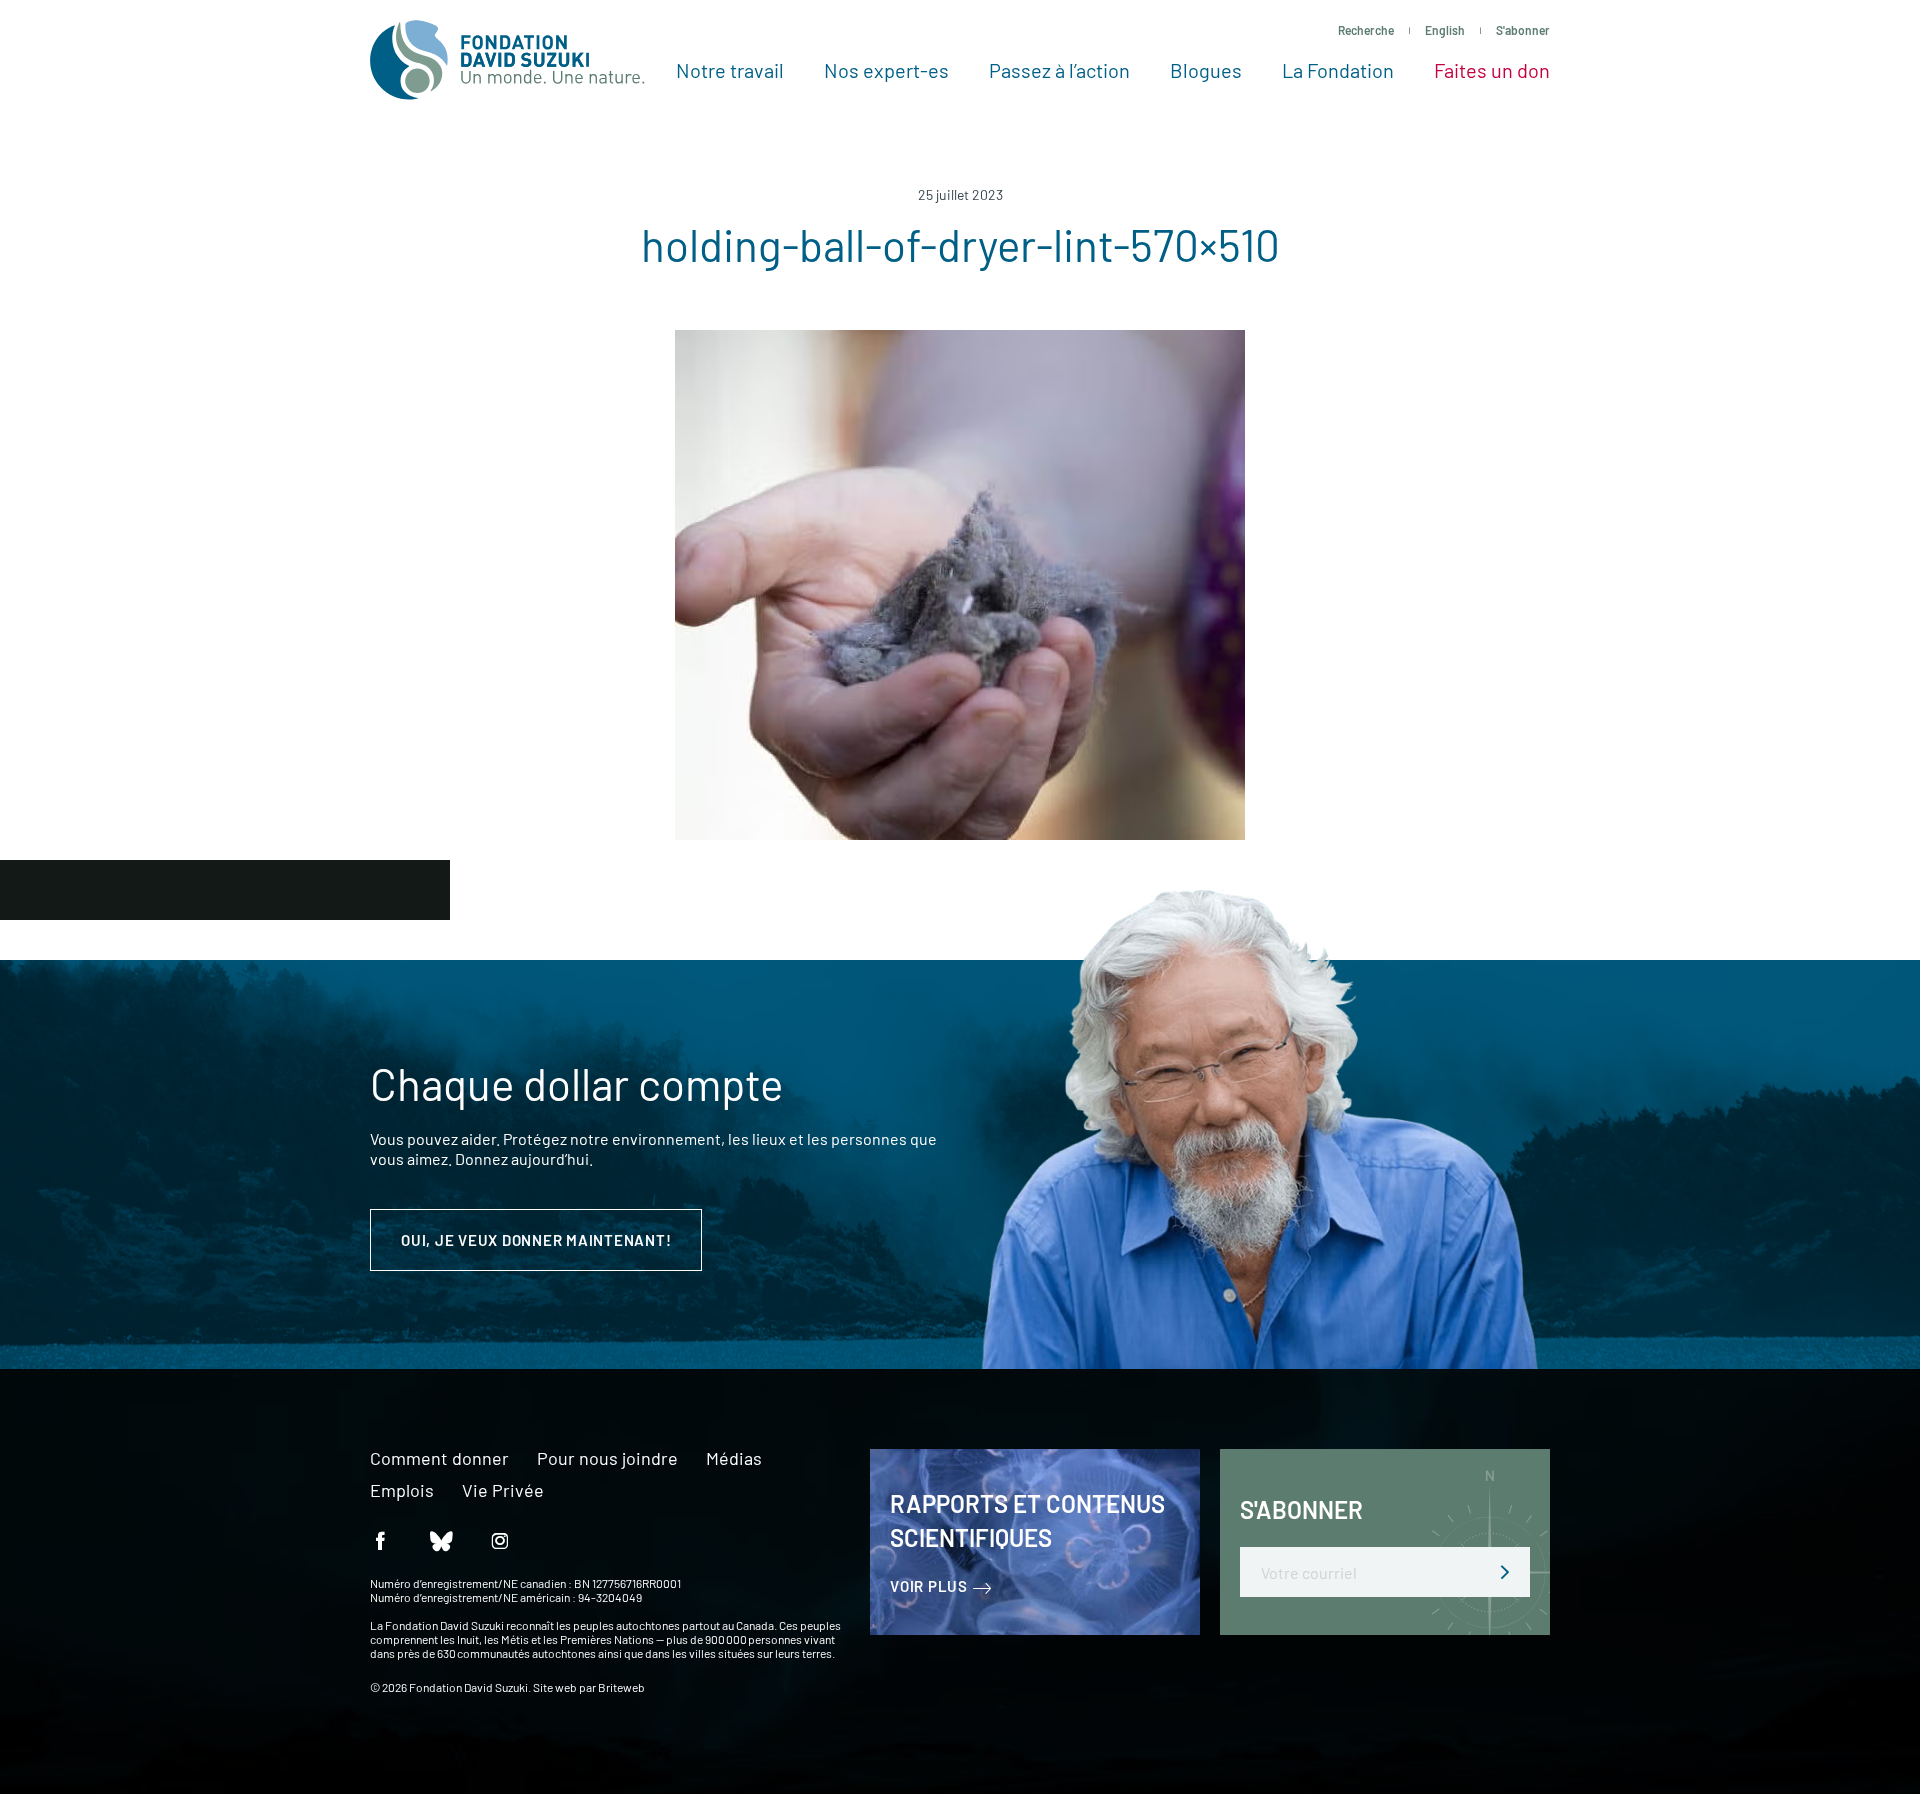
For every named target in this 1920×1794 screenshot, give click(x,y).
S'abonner (1523, 30)
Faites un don (1492, 70)
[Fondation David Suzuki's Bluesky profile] (440, 1539)
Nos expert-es (886, 70)
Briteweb (621, 1687)
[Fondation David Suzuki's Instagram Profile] (500, 1539)
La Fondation (1338, 70)
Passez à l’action (1059, 70)
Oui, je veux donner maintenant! (536, 1240)
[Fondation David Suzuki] (507, 60)
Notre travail (730, 70)
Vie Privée (503, 1491)
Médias (734, 1459)
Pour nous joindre (607, 1459)
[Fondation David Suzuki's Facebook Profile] (380, 1539)
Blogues (1206, 70)
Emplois (402, 1491)
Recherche (1366, 30)
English (1445, 30)
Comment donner (439, 1459)
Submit (1505, 1572)
